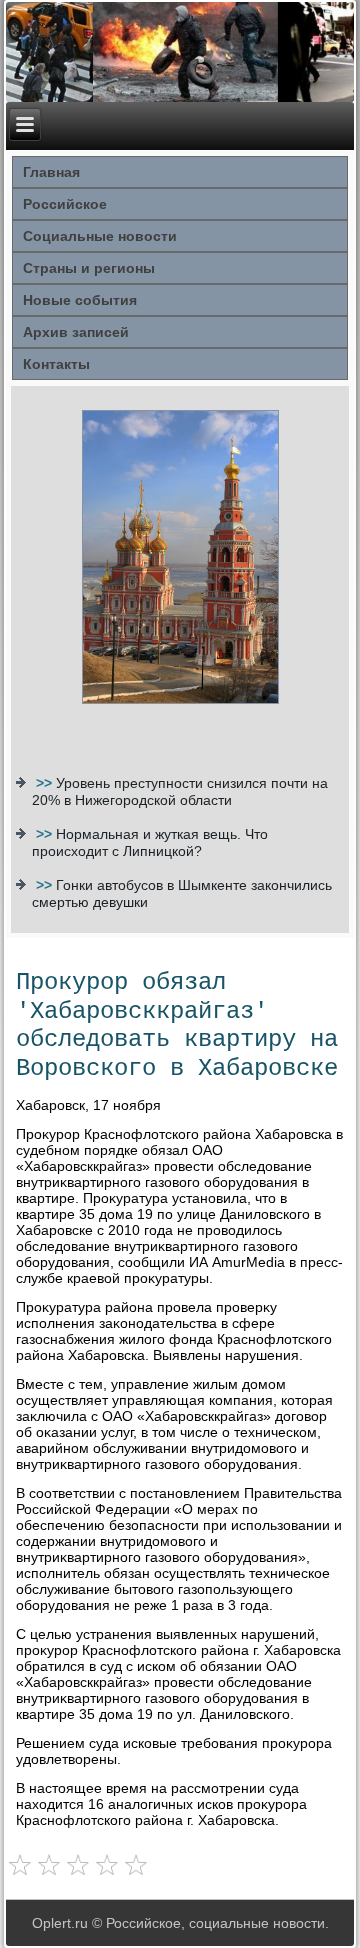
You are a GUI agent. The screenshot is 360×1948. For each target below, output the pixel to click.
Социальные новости (100, 236)
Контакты (56, 364)
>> (46, 783)
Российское (65, 204)
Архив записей (76, 332)
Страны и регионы (89, 268)
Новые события (80, 300)
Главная (51, 172)
